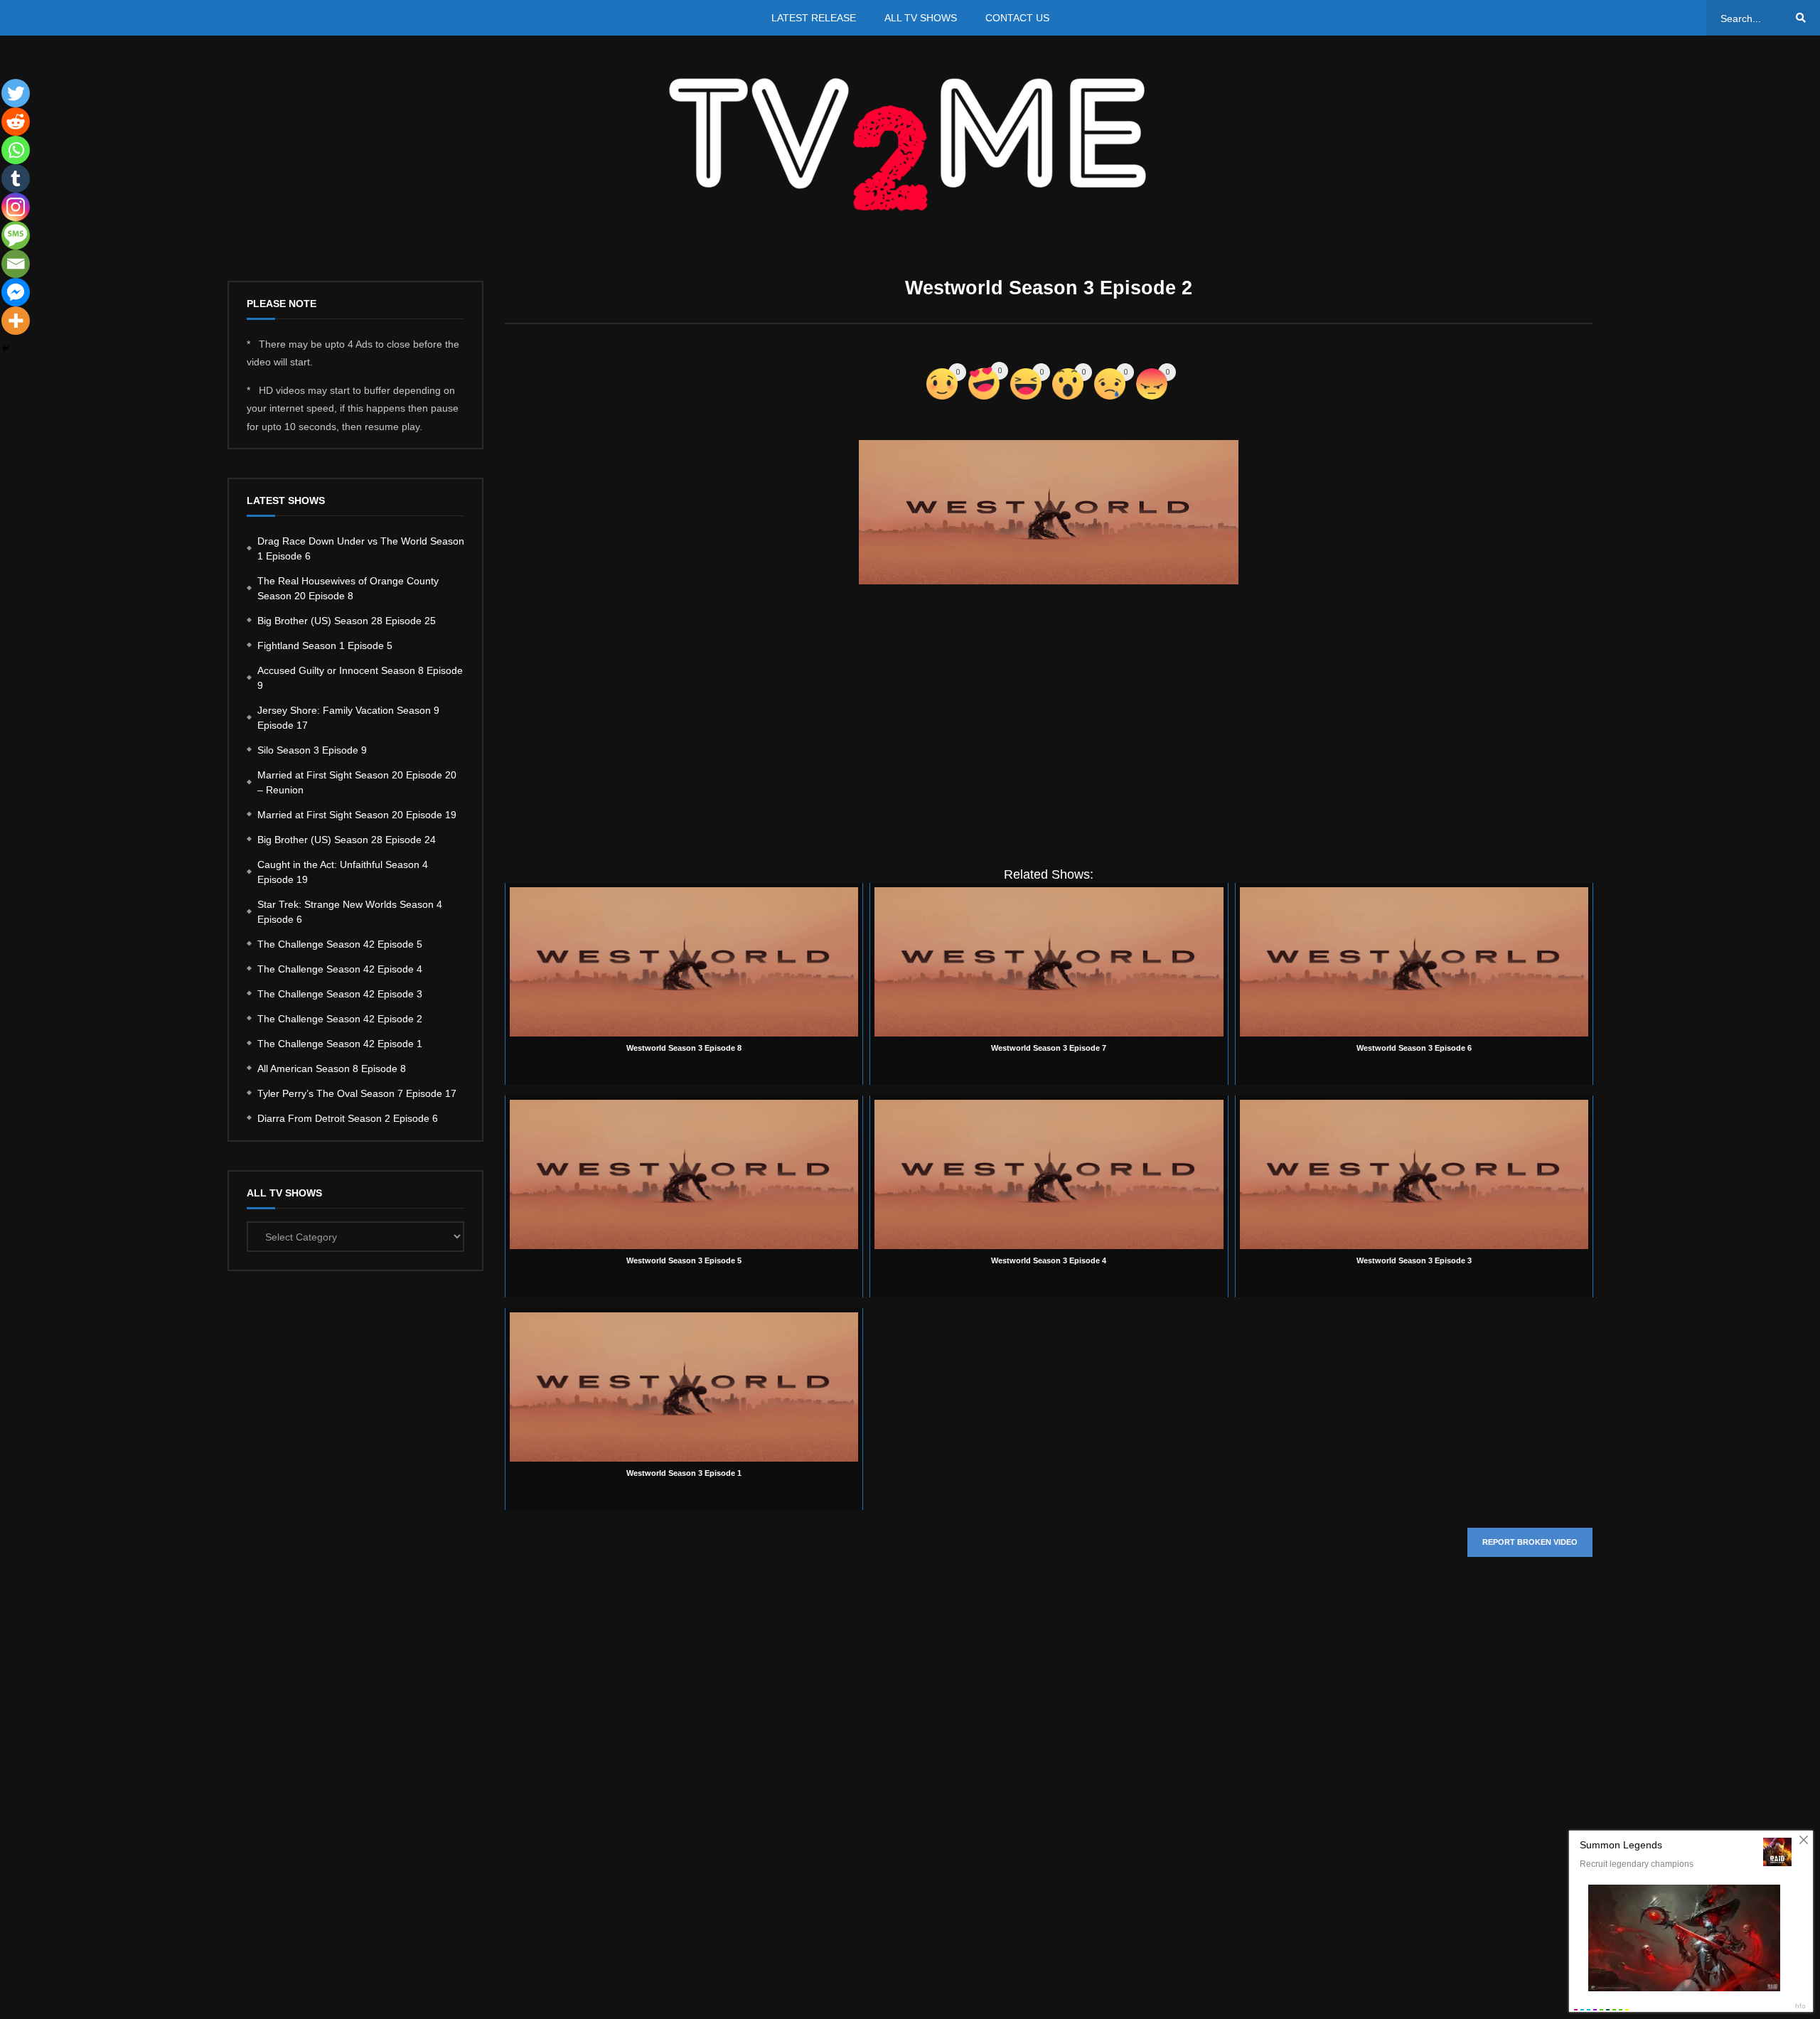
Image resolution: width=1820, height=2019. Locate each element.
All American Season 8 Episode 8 (332, 1069)
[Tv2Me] (910, 144)
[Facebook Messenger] (16, 292)
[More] (16, 321)
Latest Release (814, 18)
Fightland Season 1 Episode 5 (325, 646)
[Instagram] (16, 207)
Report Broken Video (1530, 1542)
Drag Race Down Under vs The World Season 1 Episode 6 (361, 548)
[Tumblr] (16, 178)
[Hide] (6, 348)
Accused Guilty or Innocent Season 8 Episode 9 (360, 678)
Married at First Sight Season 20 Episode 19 (357, 815)
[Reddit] (16, 122)
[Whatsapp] (16, 150)
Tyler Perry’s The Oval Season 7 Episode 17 (357, 1093)
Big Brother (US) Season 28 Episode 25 (347, 621)
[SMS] (16, 235)
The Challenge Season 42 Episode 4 (340, 969)
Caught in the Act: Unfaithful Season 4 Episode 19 (343, 872)
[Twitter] (16, 93)
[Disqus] (1049, 1781)
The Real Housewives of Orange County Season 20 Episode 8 (348, 588)
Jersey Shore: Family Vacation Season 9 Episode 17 (348, 718)
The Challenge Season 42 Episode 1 (340, 1044)
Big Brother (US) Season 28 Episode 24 (347, 840)
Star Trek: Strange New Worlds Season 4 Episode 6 (350, 912)
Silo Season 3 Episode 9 (312, 750)
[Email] (16, 264)
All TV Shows (921, 18)
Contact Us (1017, 18)
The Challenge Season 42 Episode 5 (340, 944)
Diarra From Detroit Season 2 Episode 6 (348, 1118)
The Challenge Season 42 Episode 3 (340, 994)
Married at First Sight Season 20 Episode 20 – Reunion (357, 782)
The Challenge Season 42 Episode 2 (340, 1019)
